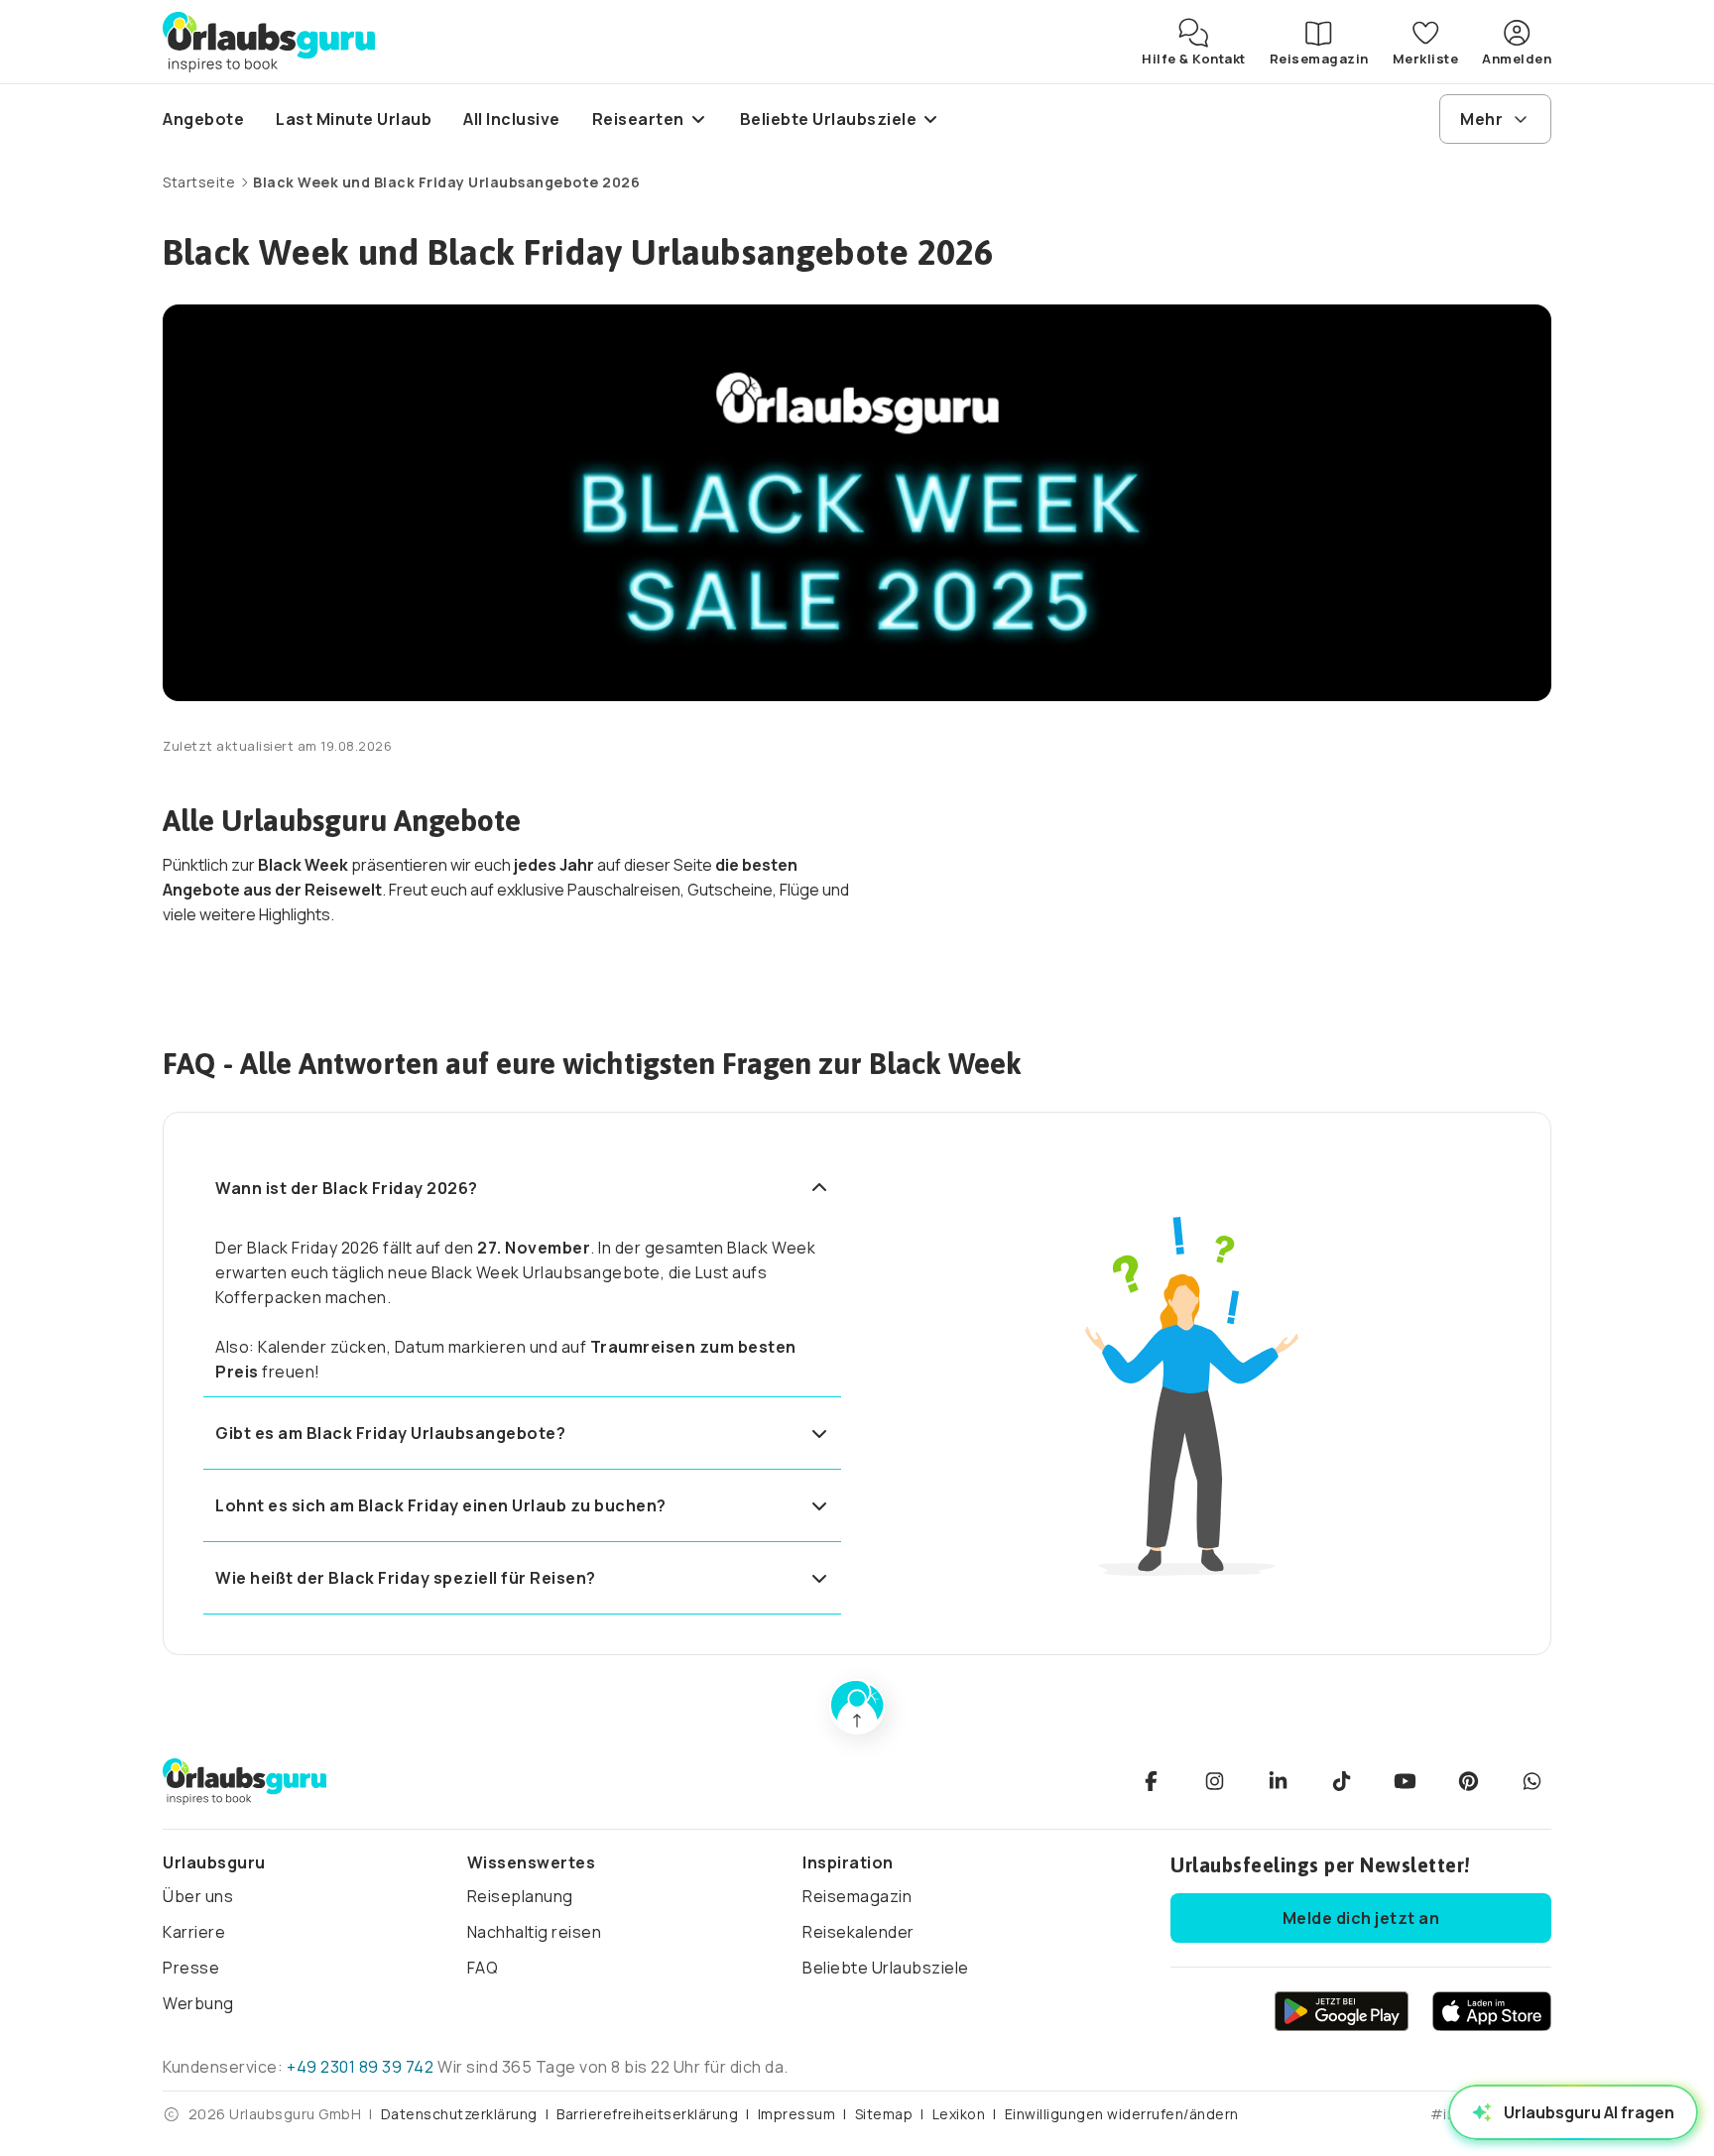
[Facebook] (1151, 1781)
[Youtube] (1405, 1781)
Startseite (199, 182)
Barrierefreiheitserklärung (647, 2114)
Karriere (194, 1932)
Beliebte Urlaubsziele (886, 1968)
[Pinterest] (1468, 1781)
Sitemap (884, 2114)
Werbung (198, 2003)
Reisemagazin (857, 1896)
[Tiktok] (1341, 1781)
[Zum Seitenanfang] (857, 1707)
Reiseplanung (520, 1896)
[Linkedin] (1278, 1781)
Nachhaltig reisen (535, 1932)
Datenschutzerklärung (459, 2114)
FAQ (483, 1968)
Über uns (198, 1896)
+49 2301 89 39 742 (360, 2067)
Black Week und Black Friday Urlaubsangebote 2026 (446, 182)
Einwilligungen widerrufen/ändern (1122, 2114)
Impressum (797, 2114)
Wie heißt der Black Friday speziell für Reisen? (406, 1578)
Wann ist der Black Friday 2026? (347, 1188)
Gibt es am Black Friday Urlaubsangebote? (390, 1433)
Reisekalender (858, 1932)
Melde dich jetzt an (1361, 1918)
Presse (191, 1968)
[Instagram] (1214, 1781)
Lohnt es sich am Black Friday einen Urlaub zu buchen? (441, 1505)
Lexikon (959, 2114)
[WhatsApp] (1531, 1781)
